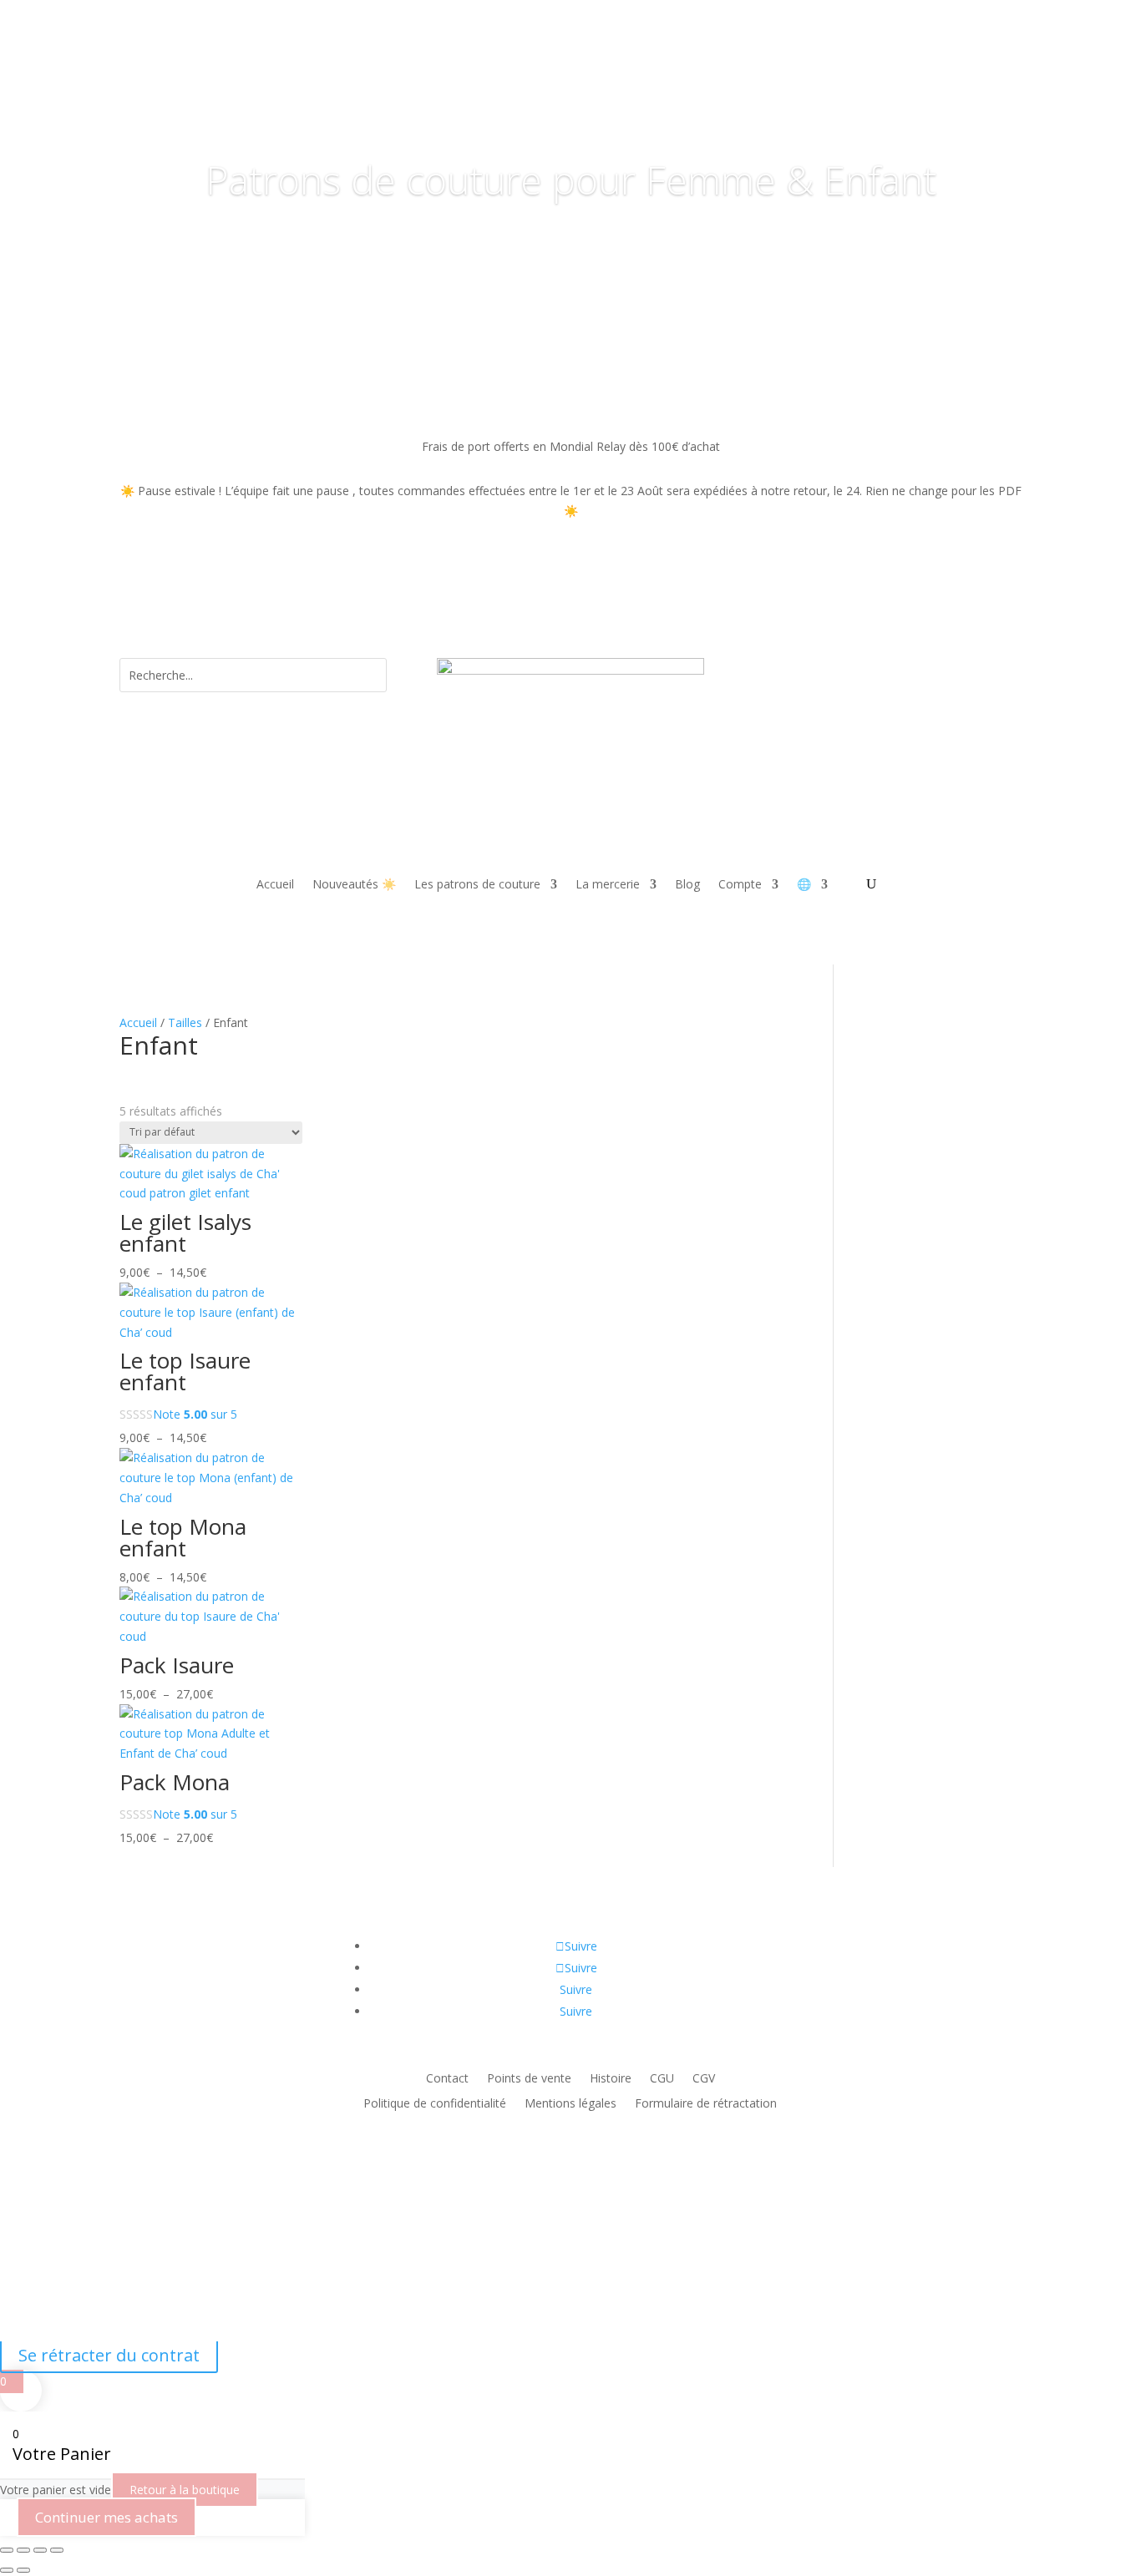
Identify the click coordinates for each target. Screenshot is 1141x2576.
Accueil (275, 885)
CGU (662, 2079)
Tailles (185, 1022)
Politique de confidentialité (435, 2104)
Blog (687, 885)
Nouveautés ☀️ (354, 885)
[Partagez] (40, 2550)
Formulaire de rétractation (706, 2104)
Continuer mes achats (106, 2517)
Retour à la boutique (185, 2490)
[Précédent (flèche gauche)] (7, 2570)
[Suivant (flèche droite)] (23, 2570)
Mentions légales (570, 2104)
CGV (704, 2079)
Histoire (611, 2079)
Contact (447, 2079)
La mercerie (608, 885)
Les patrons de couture (477, 885)
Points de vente (529, 2079)
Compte (740, 885)
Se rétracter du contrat (109, 2355)
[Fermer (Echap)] (57, 2550)
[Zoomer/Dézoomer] (7, 2550)
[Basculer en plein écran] (23, 2550)
